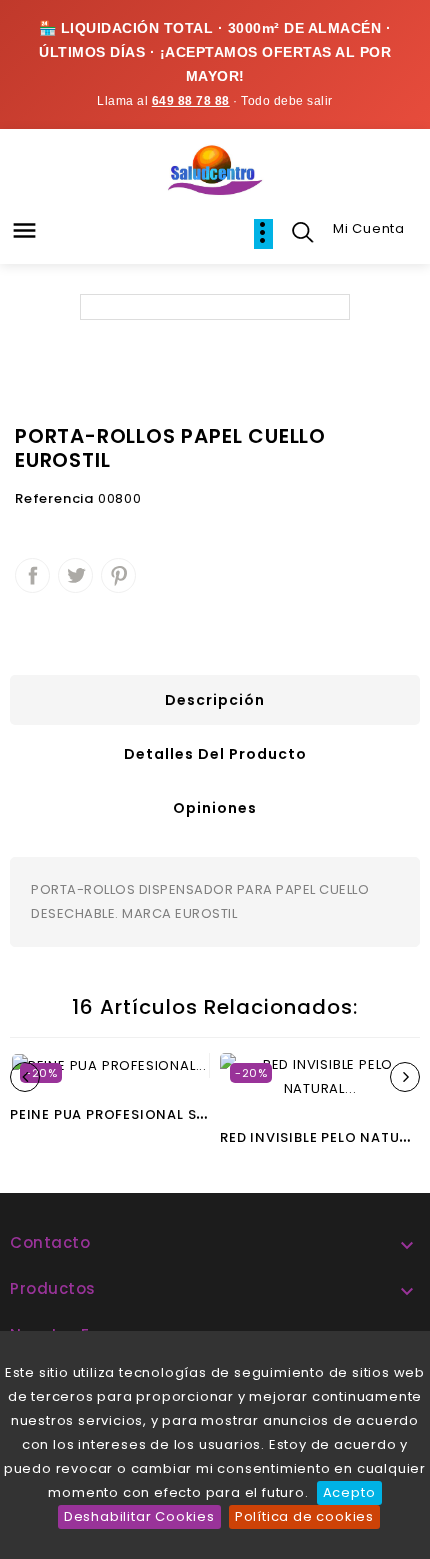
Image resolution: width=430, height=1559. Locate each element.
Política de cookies (304, 1516)
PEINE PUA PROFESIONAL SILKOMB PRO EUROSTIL (182, 1114)
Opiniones (215, 808)
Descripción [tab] (215, 700)
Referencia (54, 498)
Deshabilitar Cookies (139, 1516)
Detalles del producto (215, 754)
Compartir (32, 575)
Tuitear (75, 575)
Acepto (349, 1492)
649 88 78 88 (191, 101)
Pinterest (118, 575)
